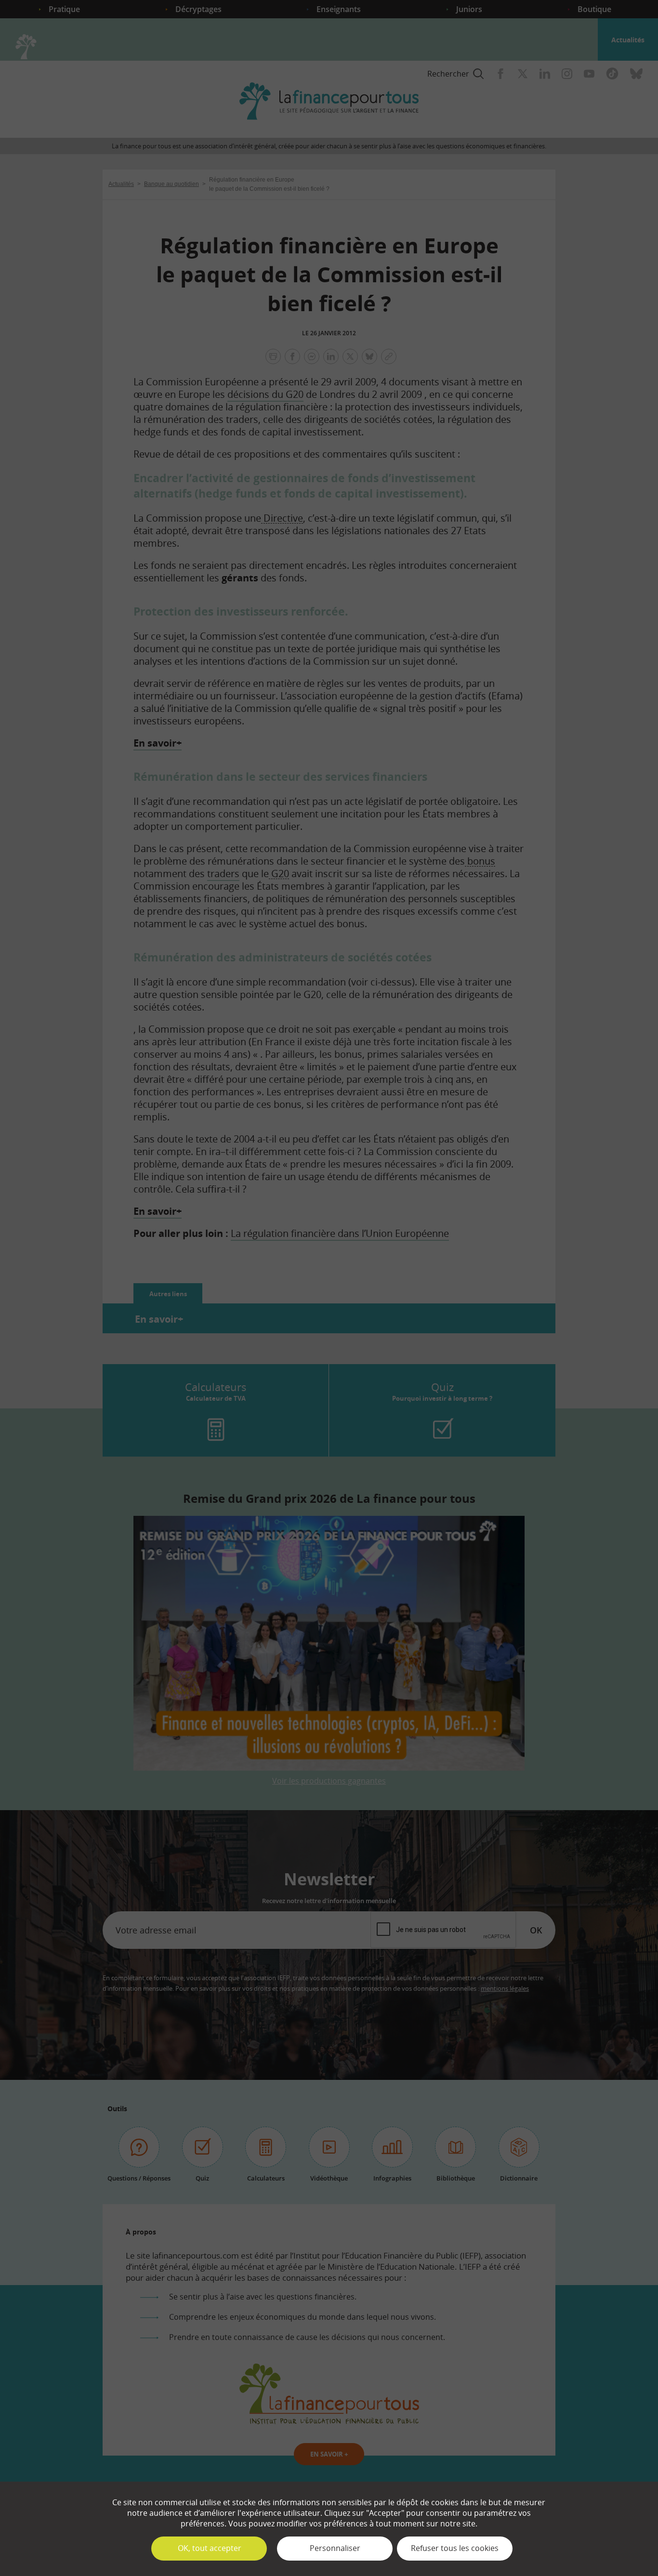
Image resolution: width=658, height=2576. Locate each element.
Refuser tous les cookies (455, 2548)
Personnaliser (335, 2548)
